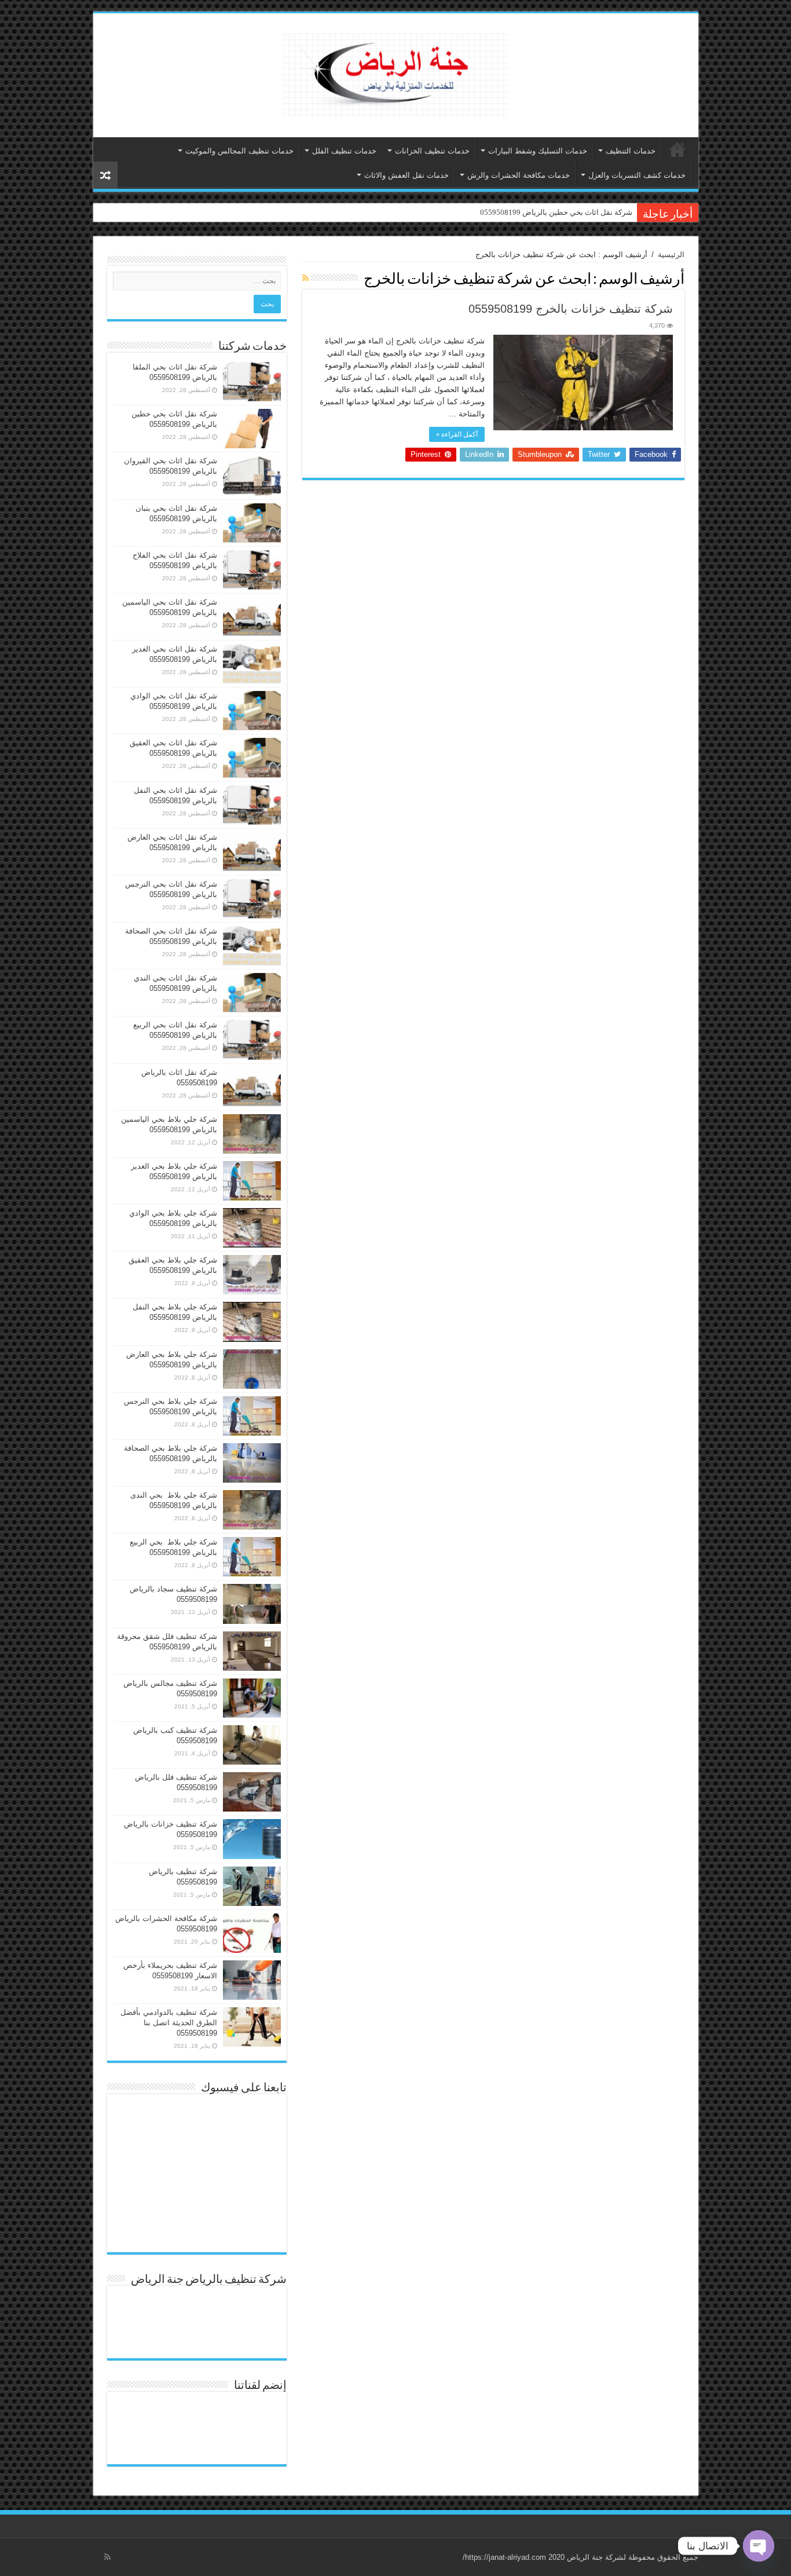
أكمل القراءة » (457, 434)
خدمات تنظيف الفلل (344, 151)
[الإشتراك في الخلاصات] (305, 278)
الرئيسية (678, 149)
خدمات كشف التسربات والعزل (637, 175)
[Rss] (107, 2557)
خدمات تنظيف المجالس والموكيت (239, 151)
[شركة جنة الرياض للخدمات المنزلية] (396, 73)
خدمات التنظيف (631, 151)
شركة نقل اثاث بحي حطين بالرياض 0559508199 (556, 212)
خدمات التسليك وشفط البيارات (538, 151)
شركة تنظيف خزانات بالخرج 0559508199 (571, 309)
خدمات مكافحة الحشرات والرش (519, 175)
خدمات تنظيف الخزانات (432, 151)
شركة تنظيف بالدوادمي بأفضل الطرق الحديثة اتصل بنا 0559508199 (169, 2023)
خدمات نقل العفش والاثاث (407, 175)
